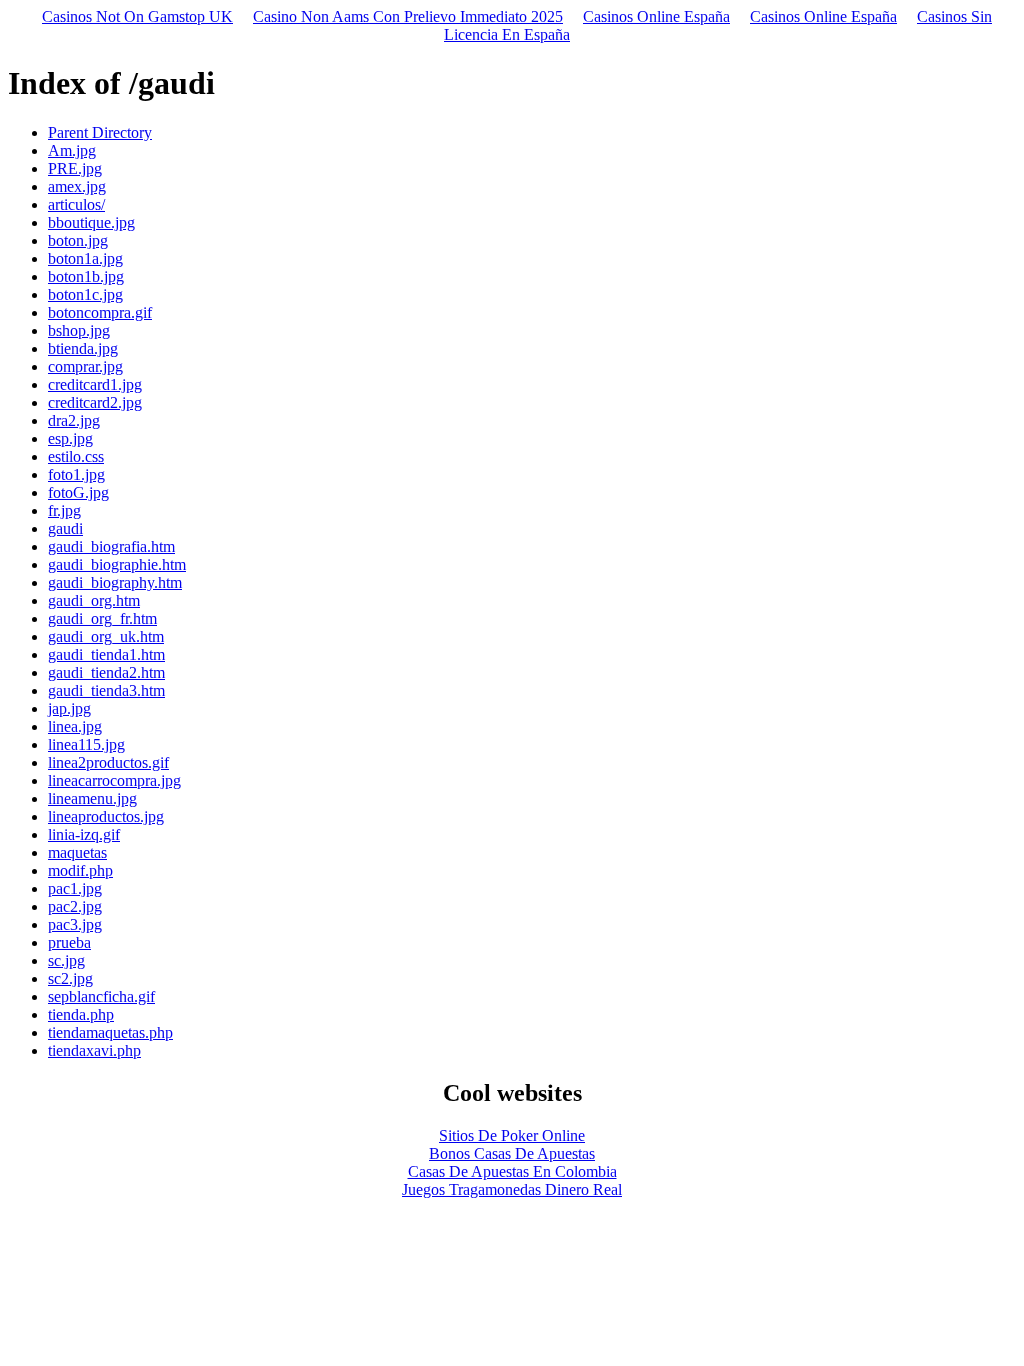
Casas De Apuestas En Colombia (512, 1171)
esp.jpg (70, 438)
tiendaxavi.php (94, 1050)
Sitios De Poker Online (512, 1135)
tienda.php (81, 1014)
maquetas (77, 852)
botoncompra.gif (100, 312)
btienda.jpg (83, 348)
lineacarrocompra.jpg (114, 780)
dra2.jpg (74, 420)
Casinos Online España (656, 16)
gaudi (65, 528)
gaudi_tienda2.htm (106, 672)
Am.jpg (72, 150)
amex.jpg (77, 186)
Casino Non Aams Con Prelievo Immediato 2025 (408, 16)
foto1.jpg (76, 474)
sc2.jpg (70, 978)
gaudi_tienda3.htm (106, 690)
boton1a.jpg (85, 258)
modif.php (80, 870)
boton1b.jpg (86, 276)
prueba (69, 942)
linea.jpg (75, 726)
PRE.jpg (75, 168)
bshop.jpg (79, 330)
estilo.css (76, 456)
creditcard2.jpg (95, 402)
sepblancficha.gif (101, 996)
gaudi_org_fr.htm (102, 618)
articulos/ (76, 204)
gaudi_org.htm (94, 600)
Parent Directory (100, 132)
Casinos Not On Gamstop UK (137, 16)
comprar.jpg (85, 366)
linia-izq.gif (84, 834)
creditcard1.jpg (95, 384)
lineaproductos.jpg (106, 816)
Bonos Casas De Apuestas (512, 1153)
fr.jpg (64, 510)
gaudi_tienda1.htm (106, 654)
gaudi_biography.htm (115, 582)
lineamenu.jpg (92, 798)
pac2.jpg (75, 906)
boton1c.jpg (85, 294)
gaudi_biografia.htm (111, 546)
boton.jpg (78, 240)
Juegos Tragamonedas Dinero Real (512, 1189)
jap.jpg (69, 708)
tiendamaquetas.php (110, 1032)
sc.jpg (66, 960)
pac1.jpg (75, 888)
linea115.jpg (86, 744)
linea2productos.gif (108, 762)
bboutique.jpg (91, 222)
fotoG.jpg (78, 492)
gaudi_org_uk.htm (106, 636)
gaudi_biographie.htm (117, 564)
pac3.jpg (75, 924)
